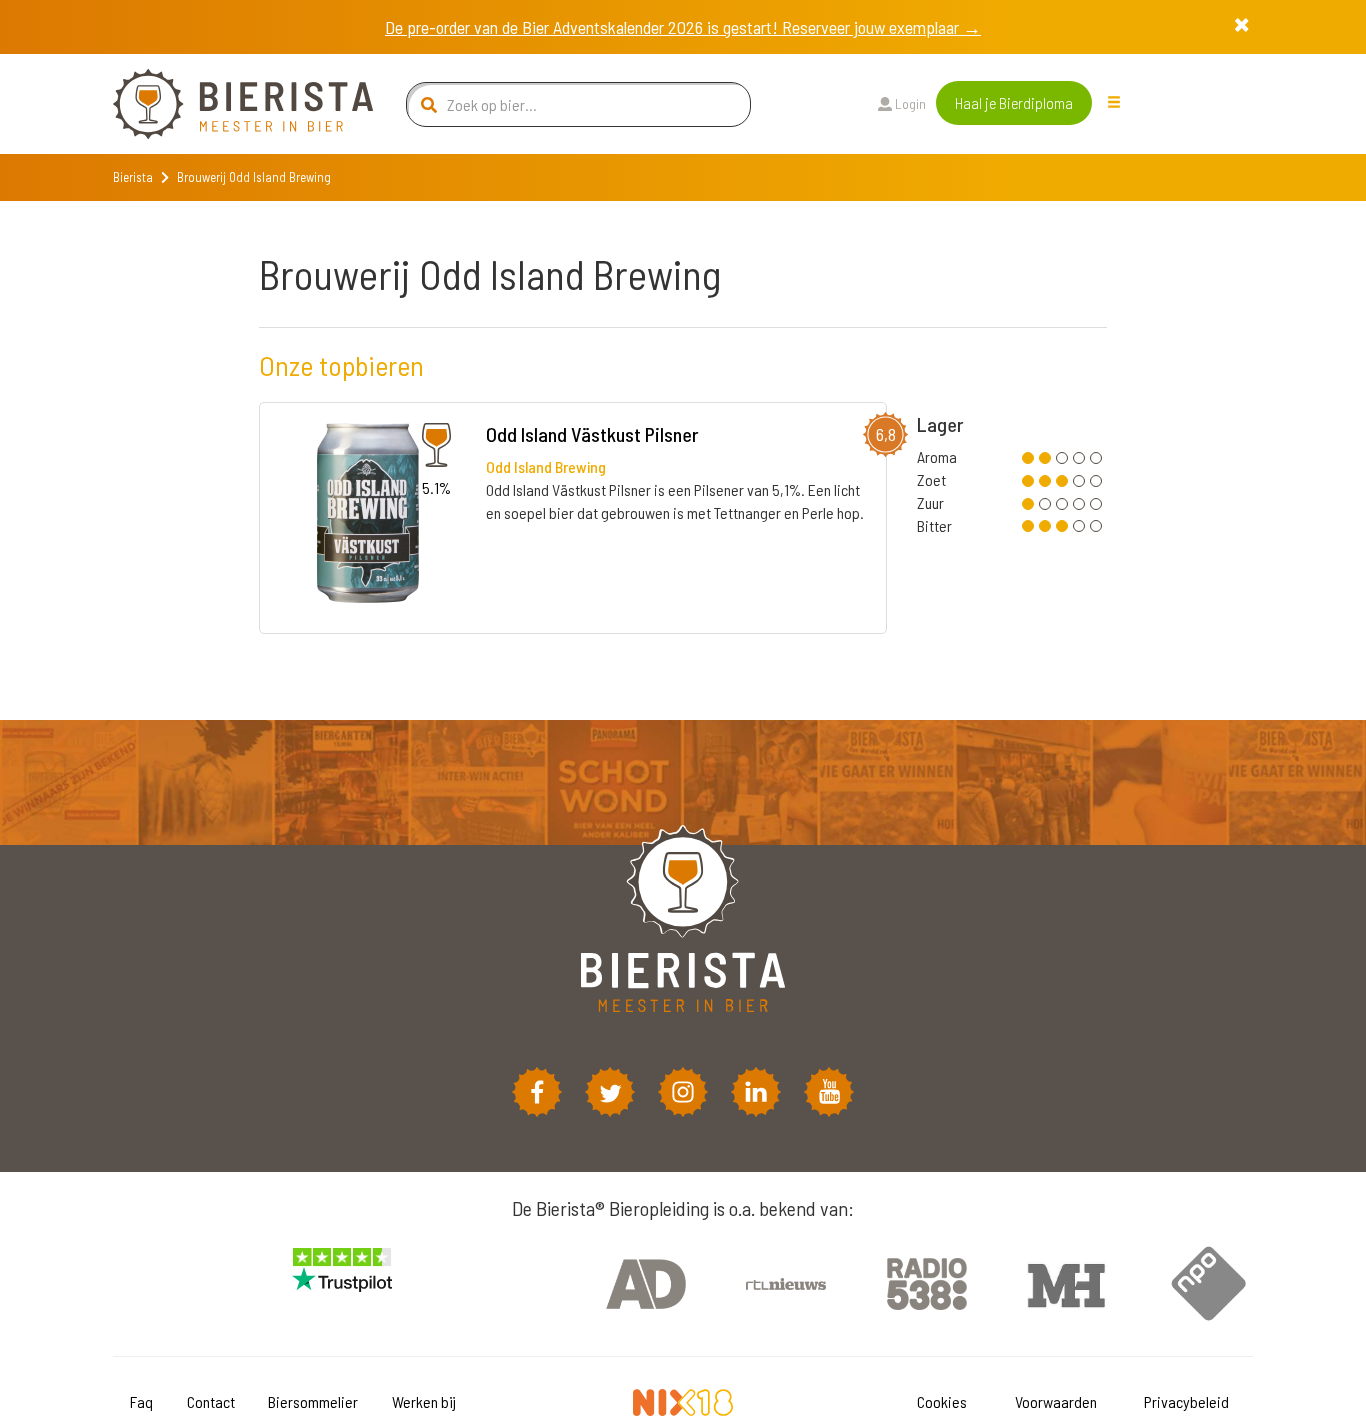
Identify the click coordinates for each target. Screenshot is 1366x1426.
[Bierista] (228, 104)
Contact (211, 1401)
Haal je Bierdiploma (1014, 102)
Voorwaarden (1056, 1401)
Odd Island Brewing (546, 466)
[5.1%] (368, 516)
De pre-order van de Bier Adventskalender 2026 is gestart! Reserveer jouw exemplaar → (683, 27)
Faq (141, 1401)
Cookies (942, 1401)
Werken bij (424, 1401)
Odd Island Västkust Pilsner (592, 434)
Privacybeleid (1186, 1401)
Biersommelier (313, 1401)
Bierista (133, 177)
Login (909, 103)
